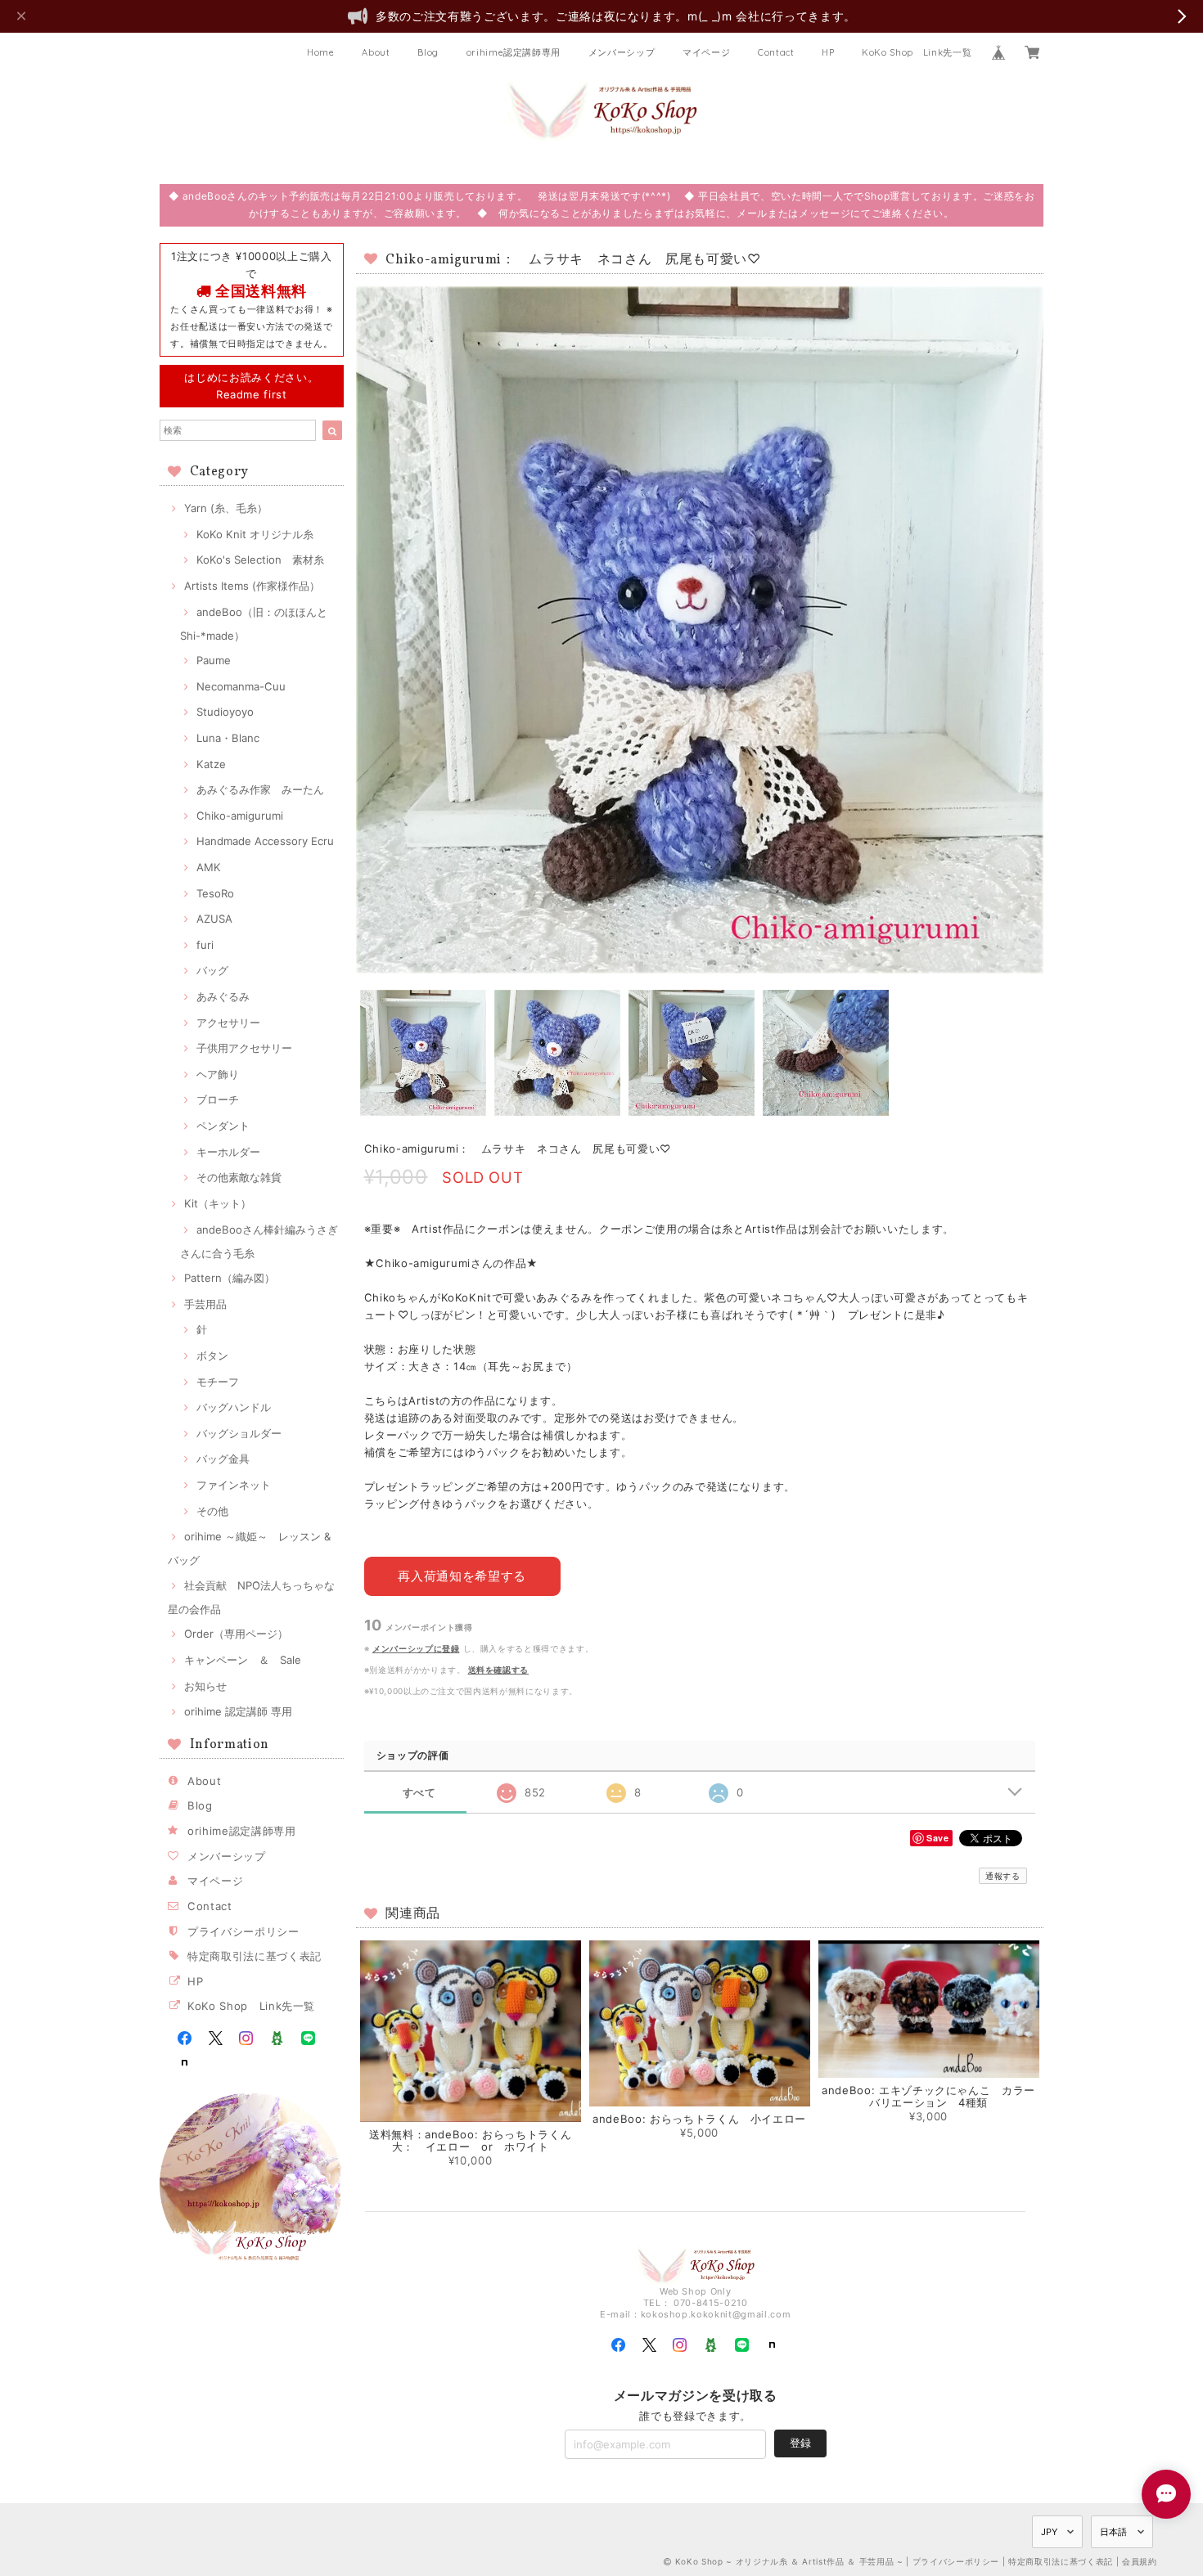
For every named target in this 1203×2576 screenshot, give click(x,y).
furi (205, 945)
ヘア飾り (218, 1074)
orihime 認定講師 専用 (238, 1711)
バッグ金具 (223, 1459)
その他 (212, 1511)
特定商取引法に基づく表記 (255, 1956)
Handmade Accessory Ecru (265, 841)
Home (321, 52)
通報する (1003, 1876)
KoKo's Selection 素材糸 (260, 560)
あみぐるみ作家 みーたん (260, 789)
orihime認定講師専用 (514, 52)
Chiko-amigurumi (240, 816)
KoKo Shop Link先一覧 (917, 52)
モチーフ (218, 1382)
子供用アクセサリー (244, 1048)
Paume (214, 660)
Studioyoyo (225, 712)
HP (828, 52)
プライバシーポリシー (243, 1931)
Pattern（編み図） (230, 1278)
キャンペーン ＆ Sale (243, 1660)
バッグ (212, 970)
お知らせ (205, 1686)
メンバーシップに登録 (416, 1648)
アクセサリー (228, 1023)
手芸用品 (205, 1304)
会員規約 (1140, 2561)
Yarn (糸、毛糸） (226, 508)
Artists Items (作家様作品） (252, 586)
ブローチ (218, 1099)
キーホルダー (228, 1152)
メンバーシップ (622, 52)
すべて (419, 1793)
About (376, 52)
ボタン (212, 1355)
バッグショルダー (239, 1433)
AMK (209, 867)
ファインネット (234, 1485)
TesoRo (215, 893)
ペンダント (223, 1126)
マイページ (706, 52)
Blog (428, 52)
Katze (211, 764)
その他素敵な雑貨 (239, 1177)
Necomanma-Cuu (241, 686)
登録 (800, 2443)
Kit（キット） (218, 1203)
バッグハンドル (234, 1407)
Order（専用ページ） (236, 1634)
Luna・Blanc (228, 738)
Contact (776, 52)
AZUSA (214, 919)
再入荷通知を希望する (462, 1576)
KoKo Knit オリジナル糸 (255, 534)
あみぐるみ (223, 996)
